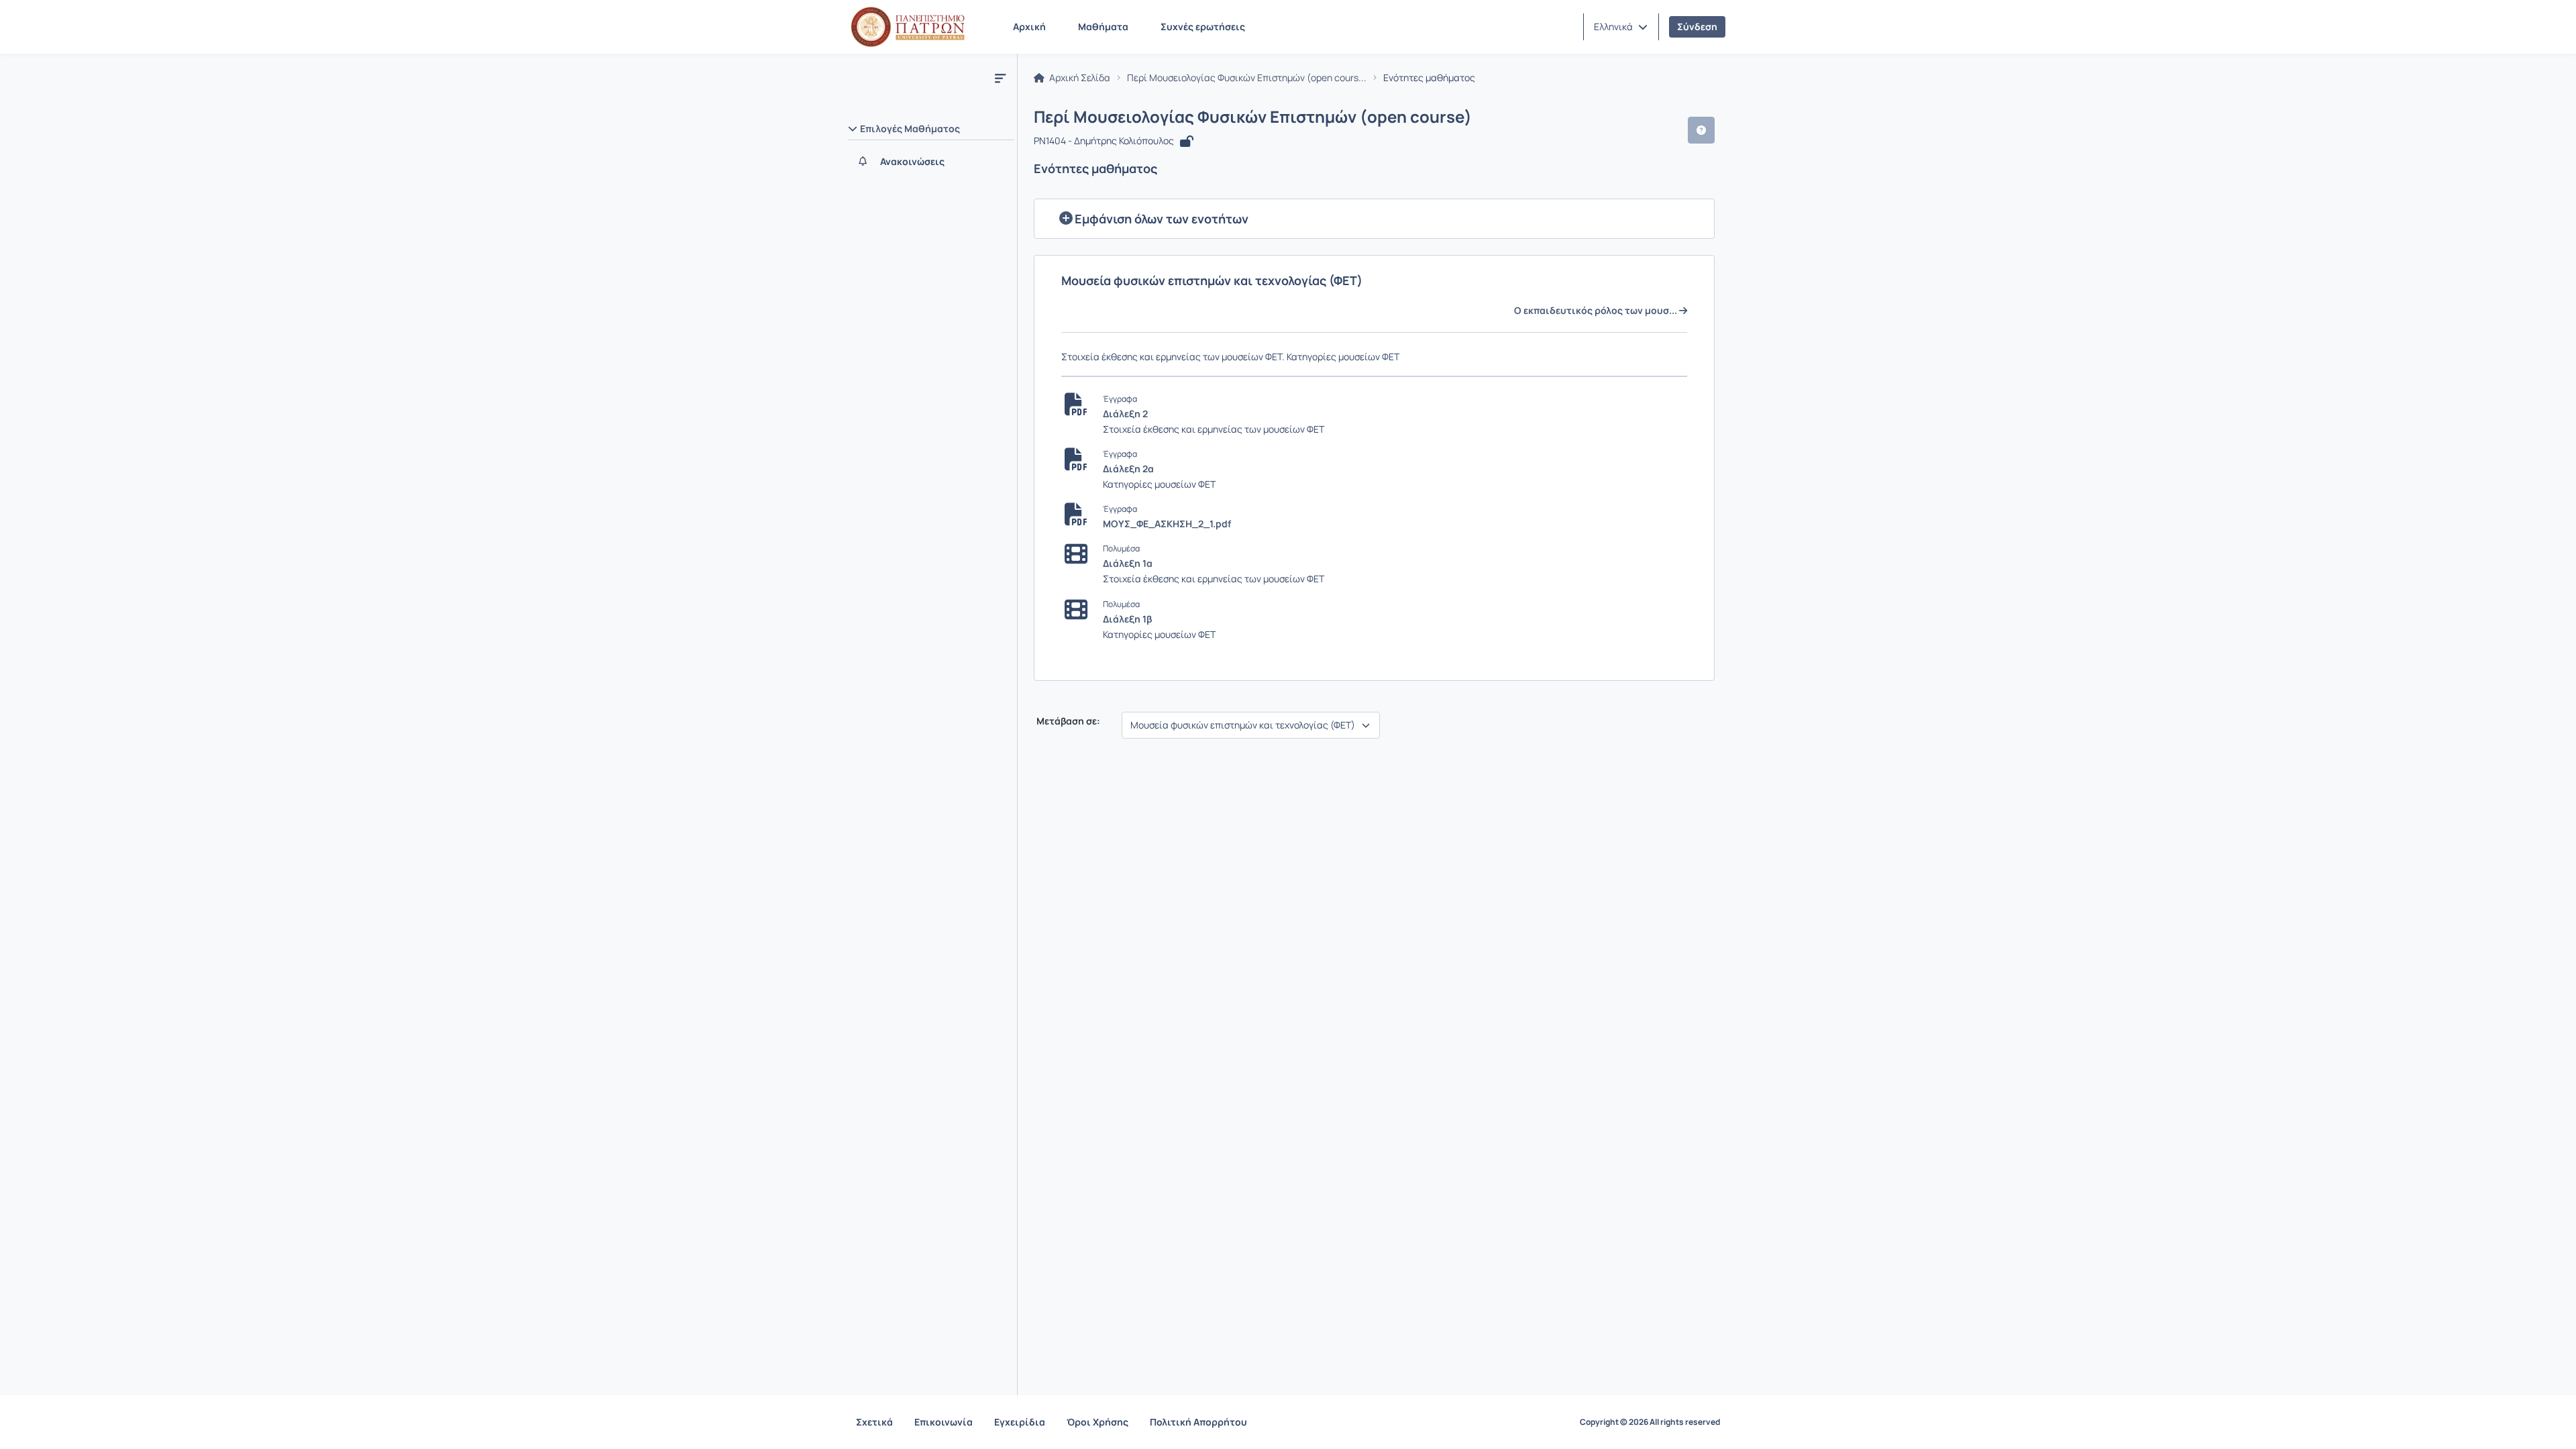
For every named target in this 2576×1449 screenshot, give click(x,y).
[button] (1621, 27)
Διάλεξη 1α (1128, 563)
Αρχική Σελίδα (1079, 78)
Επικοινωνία (944, 1422)
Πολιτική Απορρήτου (1198, 1422)
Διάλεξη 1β (1127, 619)
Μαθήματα (1103, 26)
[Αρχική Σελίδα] (908, 27)
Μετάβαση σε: (1067, 721)
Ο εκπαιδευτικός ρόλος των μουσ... (1597, 311)
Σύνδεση (1697, 26)
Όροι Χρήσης (1097, 1422)
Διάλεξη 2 (1125, 414)
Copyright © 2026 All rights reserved (1650, 1422)
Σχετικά (874, 1422)
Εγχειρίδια (1020, 1422)
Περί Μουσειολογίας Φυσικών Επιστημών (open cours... (1247, 78)
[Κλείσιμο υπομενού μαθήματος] (1000, 78)
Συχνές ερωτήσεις (1203, 26)
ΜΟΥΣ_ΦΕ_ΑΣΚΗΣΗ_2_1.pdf (1167, 524)
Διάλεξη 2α (1128, 469)
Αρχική (1029, 26)
